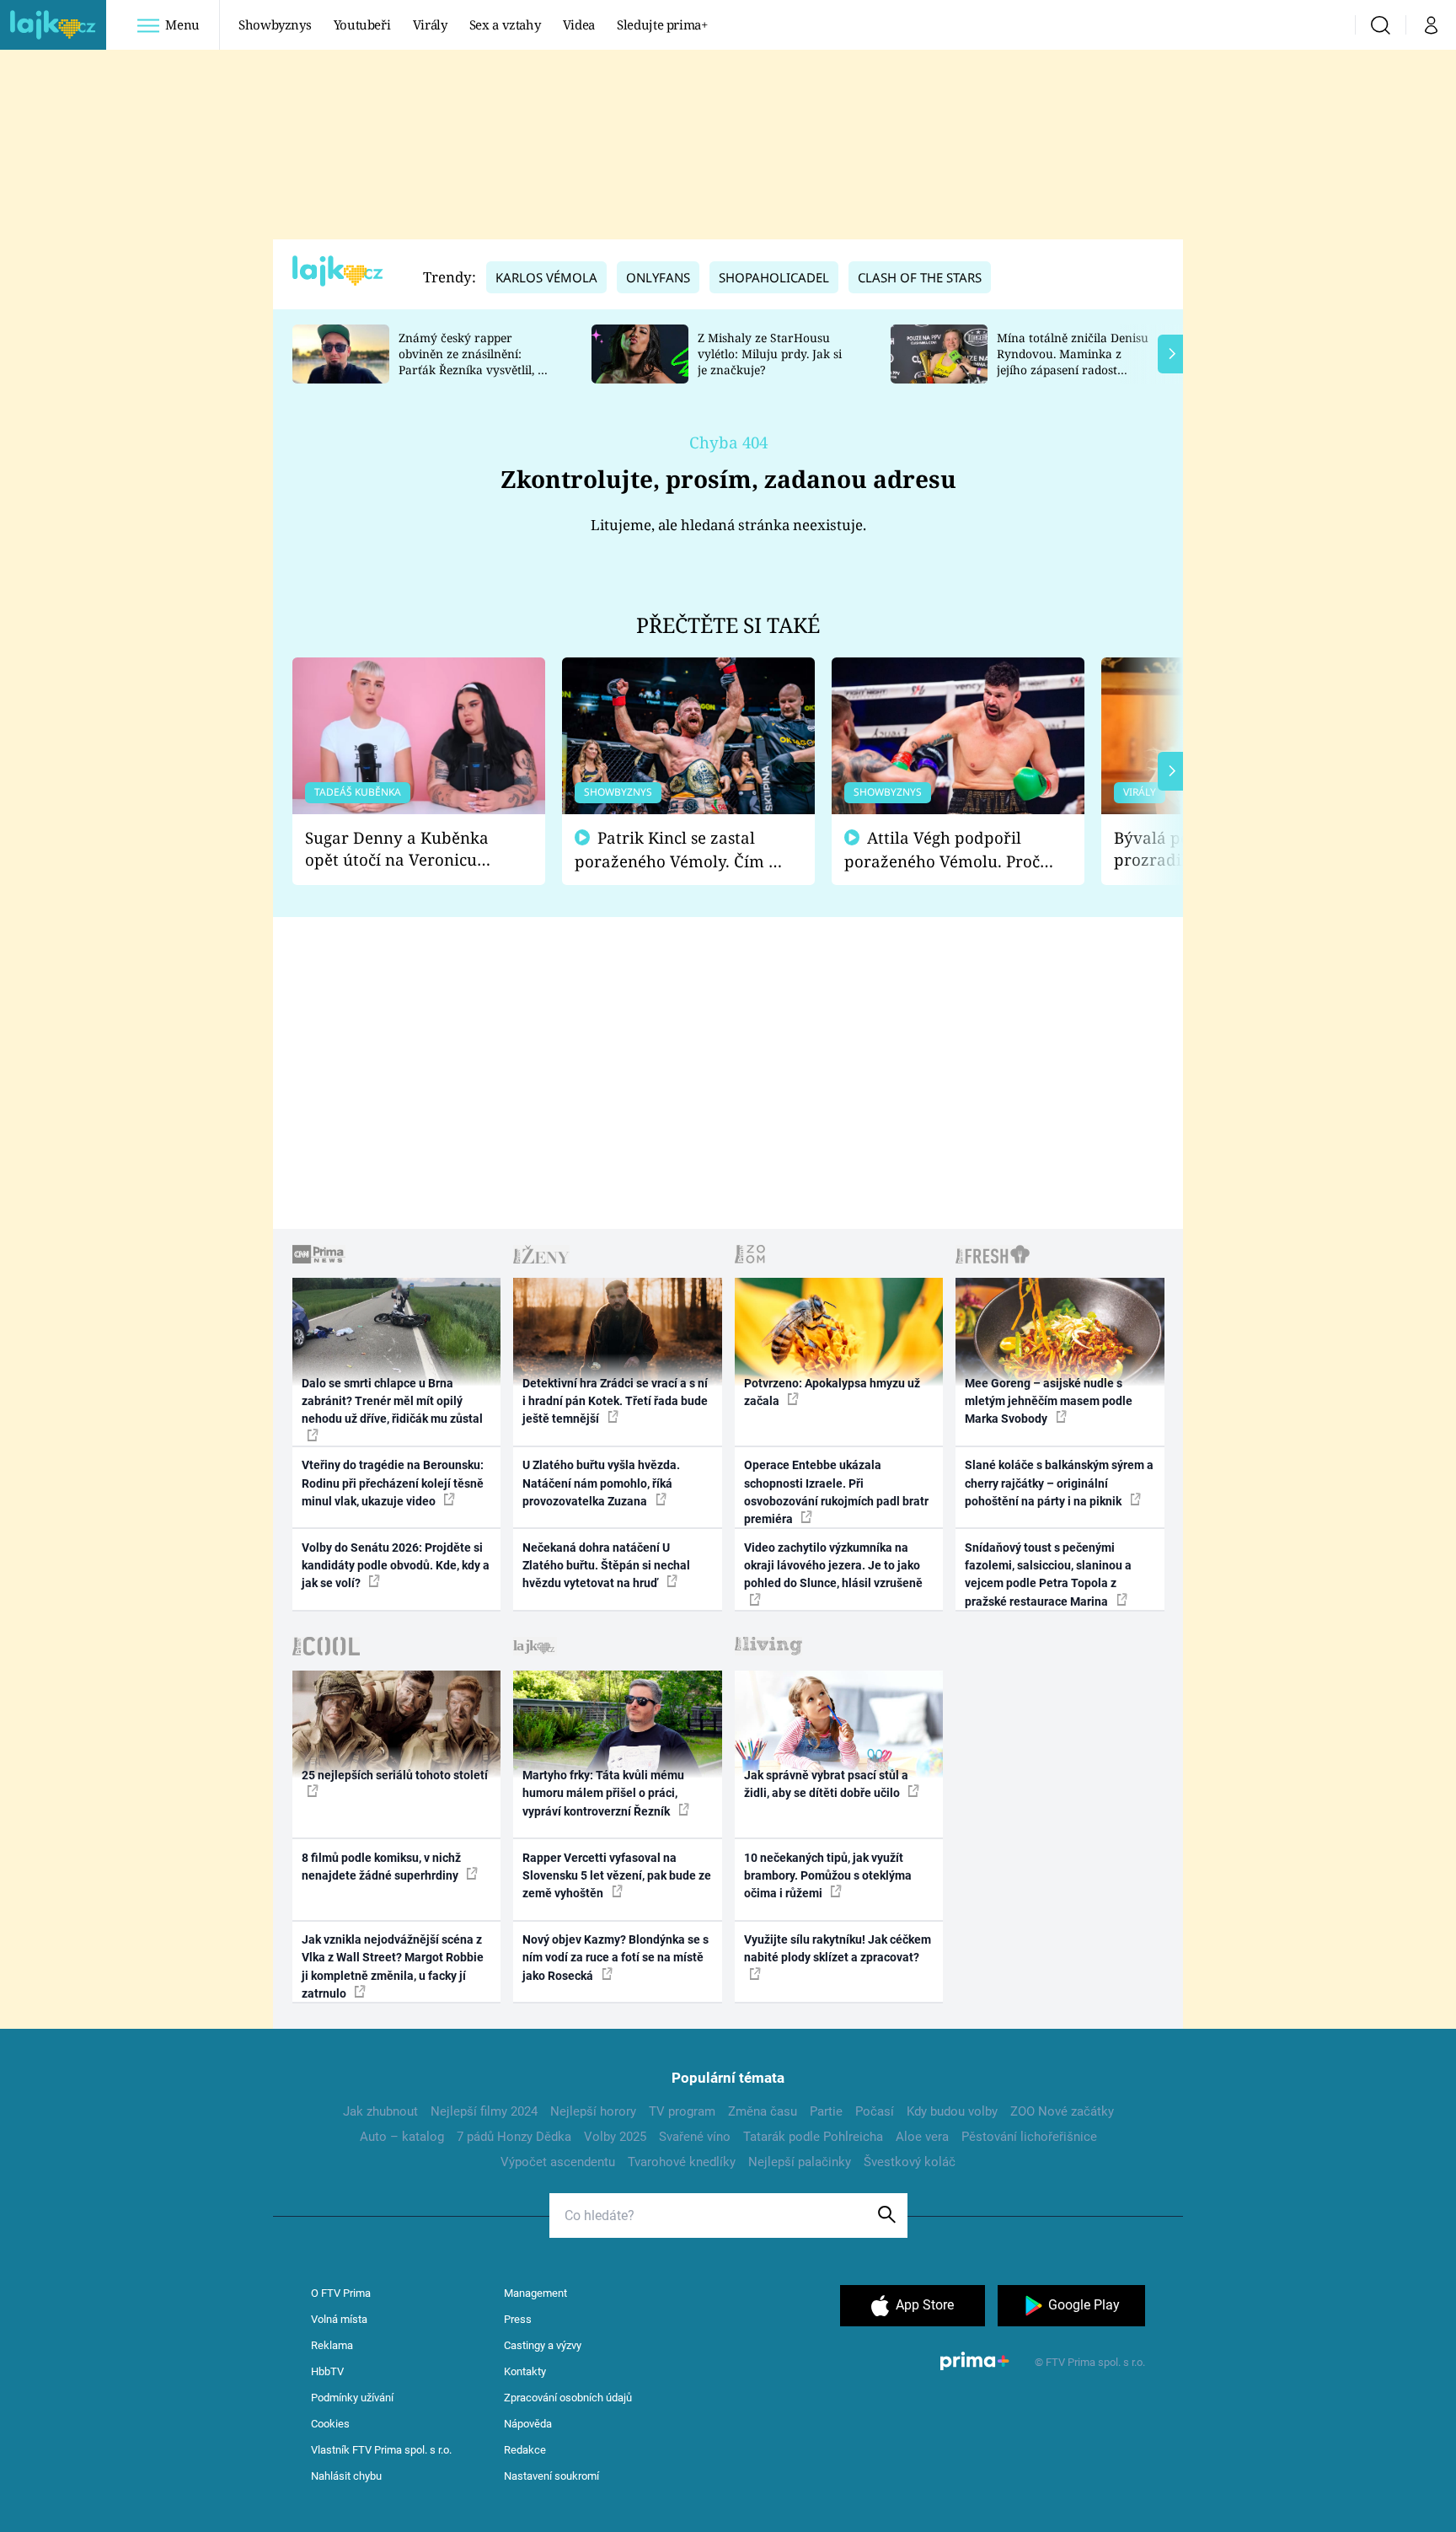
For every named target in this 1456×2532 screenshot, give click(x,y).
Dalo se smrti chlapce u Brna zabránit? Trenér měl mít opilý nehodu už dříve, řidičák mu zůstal (392, 1401)
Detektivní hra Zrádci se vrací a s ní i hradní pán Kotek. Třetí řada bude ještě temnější (615, 1401)
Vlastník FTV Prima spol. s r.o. (381, 2450)
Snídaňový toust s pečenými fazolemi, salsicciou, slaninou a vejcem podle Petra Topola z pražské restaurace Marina (1048, 1574)
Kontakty (525, 2371)
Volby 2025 (615, 2137)
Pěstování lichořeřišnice (1029, 2137)
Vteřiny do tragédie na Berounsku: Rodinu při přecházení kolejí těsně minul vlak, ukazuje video (393, 1483)
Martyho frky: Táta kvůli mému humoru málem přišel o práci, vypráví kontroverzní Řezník (603, 1793)
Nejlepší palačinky (800, 2162)
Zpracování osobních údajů (568, 2398)
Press (518, 2319)
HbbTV (327, 2371)
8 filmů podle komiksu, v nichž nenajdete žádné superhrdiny (381, 1867)
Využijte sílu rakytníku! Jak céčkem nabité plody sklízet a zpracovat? (838, 1948)
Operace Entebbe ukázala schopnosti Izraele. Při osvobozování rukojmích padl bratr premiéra (836, 1492)
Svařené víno (695, 2137)
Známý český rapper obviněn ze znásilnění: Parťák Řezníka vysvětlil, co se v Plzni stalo (474, 361)
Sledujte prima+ (662, 24)
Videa (579, 24)
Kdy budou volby (952, 2111)
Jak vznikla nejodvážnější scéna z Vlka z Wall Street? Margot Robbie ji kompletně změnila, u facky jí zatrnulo (393, 1966)
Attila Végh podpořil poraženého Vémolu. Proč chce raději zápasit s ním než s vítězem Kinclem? (942, 850)
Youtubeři (362, 24)
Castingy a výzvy (543, 2345)
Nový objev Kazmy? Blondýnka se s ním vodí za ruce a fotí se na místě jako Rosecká (616, 1958)
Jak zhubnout (380, 2111)
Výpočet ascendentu (558, 2162)
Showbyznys (275, 24)
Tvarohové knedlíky (682, 2162)
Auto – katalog (402, 2137)
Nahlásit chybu (346, 2476)
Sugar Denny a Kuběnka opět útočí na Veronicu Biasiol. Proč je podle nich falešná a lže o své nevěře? (405, 849)
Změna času (763, 2111)
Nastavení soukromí (551, 2476)
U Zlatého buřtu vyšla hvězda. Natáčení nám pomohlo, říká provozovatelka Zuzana (601, 1483)
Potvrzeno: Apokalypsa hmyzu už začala (832, 1392)
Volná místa (339, 2319)
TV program (682, 2111)
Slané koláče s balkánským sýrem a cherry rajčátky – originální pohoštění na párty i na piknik (1059, 1483)
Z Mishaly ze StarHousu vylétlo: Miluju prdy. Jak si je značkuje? (770, 354)
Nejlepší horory (593, 2111)
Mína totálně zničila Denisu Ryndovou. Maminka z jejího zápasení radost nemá (1073, 361)
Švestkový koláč (910, 2162)
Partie (826, 2111)
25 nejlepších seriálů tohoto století (395, 1775)
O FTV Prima (341, 2293)
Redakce (525, 2450)
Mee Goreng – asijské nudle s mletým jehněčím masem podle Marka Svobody (1049, 1401)
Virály (430, 24)
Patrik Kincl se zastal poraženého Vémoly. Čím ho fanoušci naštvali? (681, 850)
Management (535, 2293)
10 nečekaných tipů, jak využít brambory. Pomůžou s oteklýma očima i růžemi (828, 1876)
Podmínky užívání (352, 2398)
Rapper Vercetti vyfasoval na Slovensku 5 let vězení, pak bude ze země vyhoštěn (617, 1876)
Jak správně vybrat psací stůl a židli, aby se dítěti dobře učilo (826, 1784)
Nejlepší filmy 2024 (484, 2111)
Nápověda (528, 2424)
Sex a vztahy (505, 24)
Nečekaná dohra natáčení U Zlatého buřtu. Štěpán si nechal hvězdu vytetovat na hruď (606, 1566)
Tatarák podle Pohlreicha (813, 2137)
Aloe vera (922, 2137)
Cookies (330, 2424)
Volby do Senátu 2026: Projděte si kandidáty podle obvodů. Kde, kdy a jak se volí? (396, 1566)
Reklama (332, 2345)
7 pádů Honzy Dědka (514, 2137)
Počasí (875, 2111)
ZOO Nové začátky (1062, 2111)
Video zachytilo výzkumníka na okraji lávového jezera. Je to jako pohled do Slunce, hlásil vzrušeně (833, 1566)
